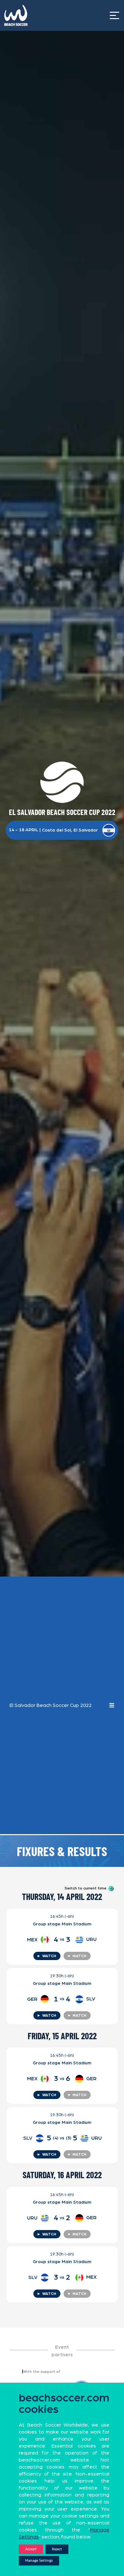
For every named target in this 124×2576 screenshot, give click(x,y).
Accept (31, 2549)
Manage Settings (39, 2561)
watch (46, 1956)
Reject (57, 2549)
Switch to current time (86, 1888)
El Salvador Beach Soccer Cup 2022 (51, 1705)
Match (77, 1956)
